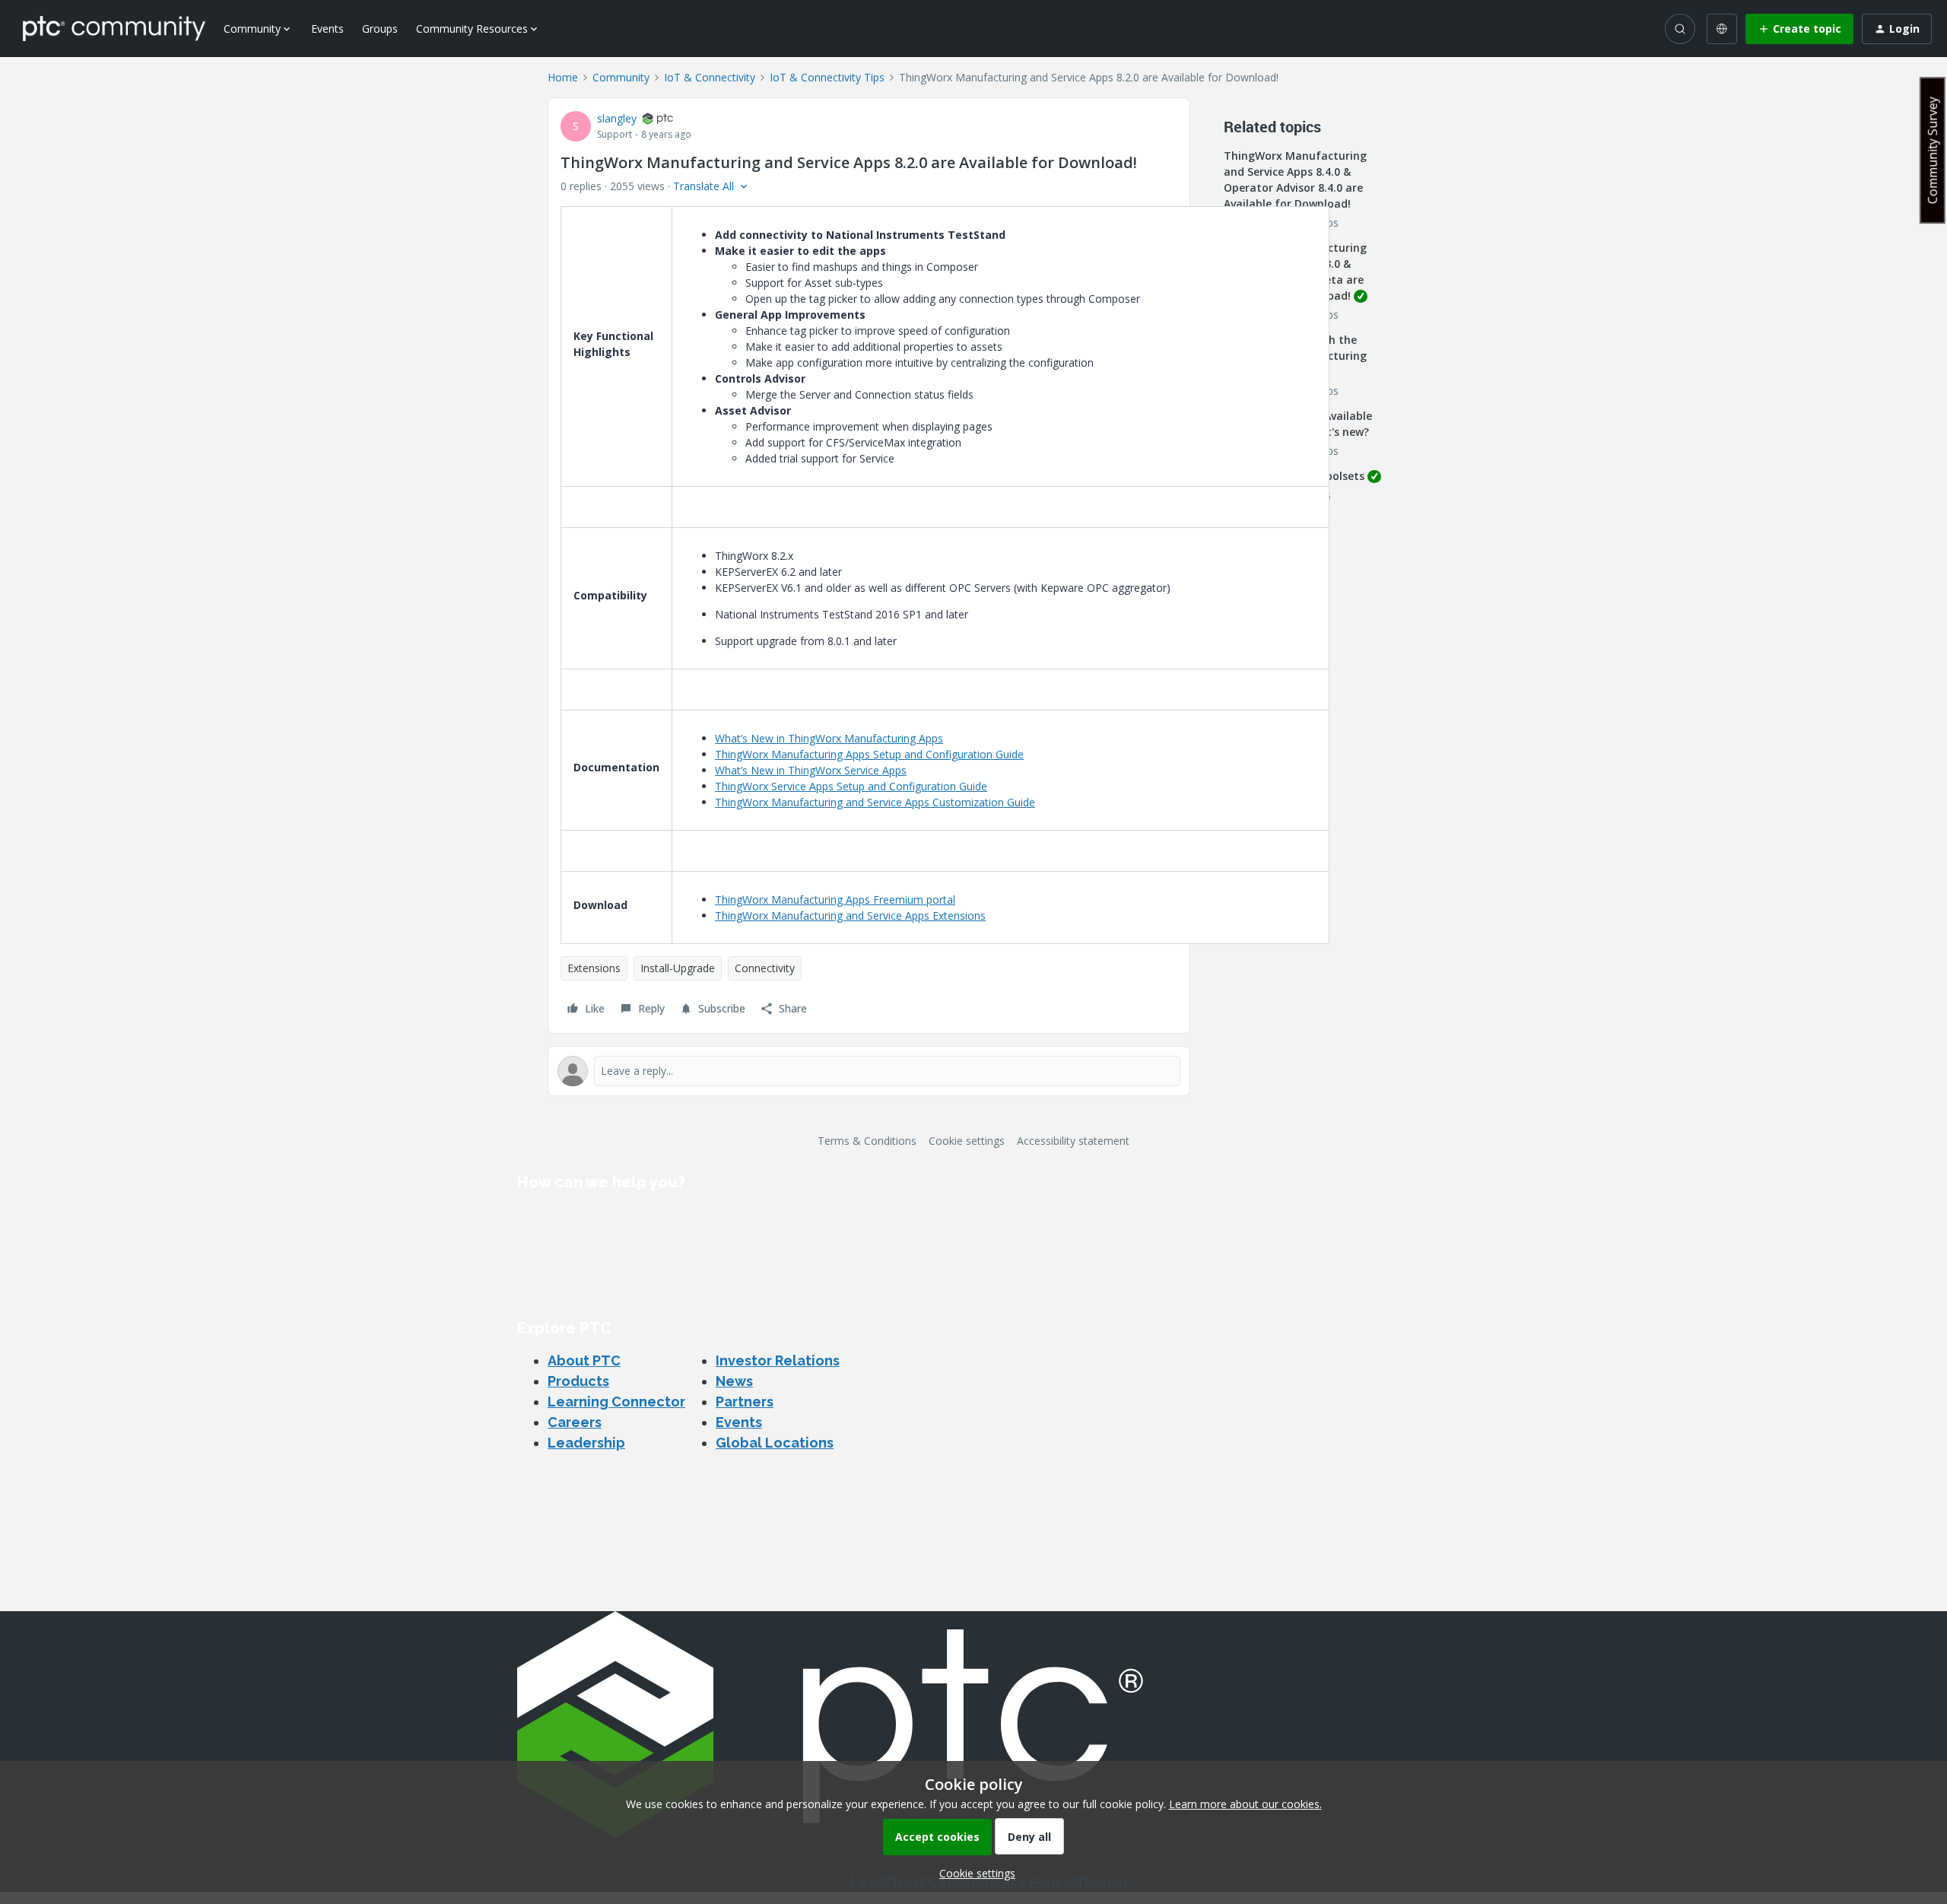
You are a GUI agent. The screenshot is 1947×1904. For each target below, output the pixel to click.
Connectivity (765, 968)
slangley (617, 118)
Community (621, 77)
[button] (1799, 29)
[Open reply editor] (869, 1071)
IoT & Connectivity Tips (827, 77)
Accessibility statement (1073, 1141)
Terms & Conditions (867, 1141)
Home (563, 77)
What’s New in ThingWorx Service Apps (811, 770)
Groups (380, 29)
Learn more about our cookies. (1245, 1804)
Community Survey (1933, 150)
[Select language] (1722, 29)
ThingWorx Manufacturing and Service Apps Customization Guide (875, 802)
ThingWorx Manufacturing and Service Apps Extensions (850, 915)
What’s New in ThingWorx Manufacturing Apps (829, 738)
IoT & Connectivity (710, 77)
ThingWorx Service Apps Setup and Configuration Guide (851, 786)
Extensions (594, 968)
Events (327, 29)
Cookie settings (967, 1141)
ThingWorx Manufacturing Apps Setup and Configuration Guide (869, 754)
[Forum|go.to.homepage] (114, 28)
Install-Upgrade (678, 968)
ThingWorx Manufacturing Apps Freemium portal (835, 900)
